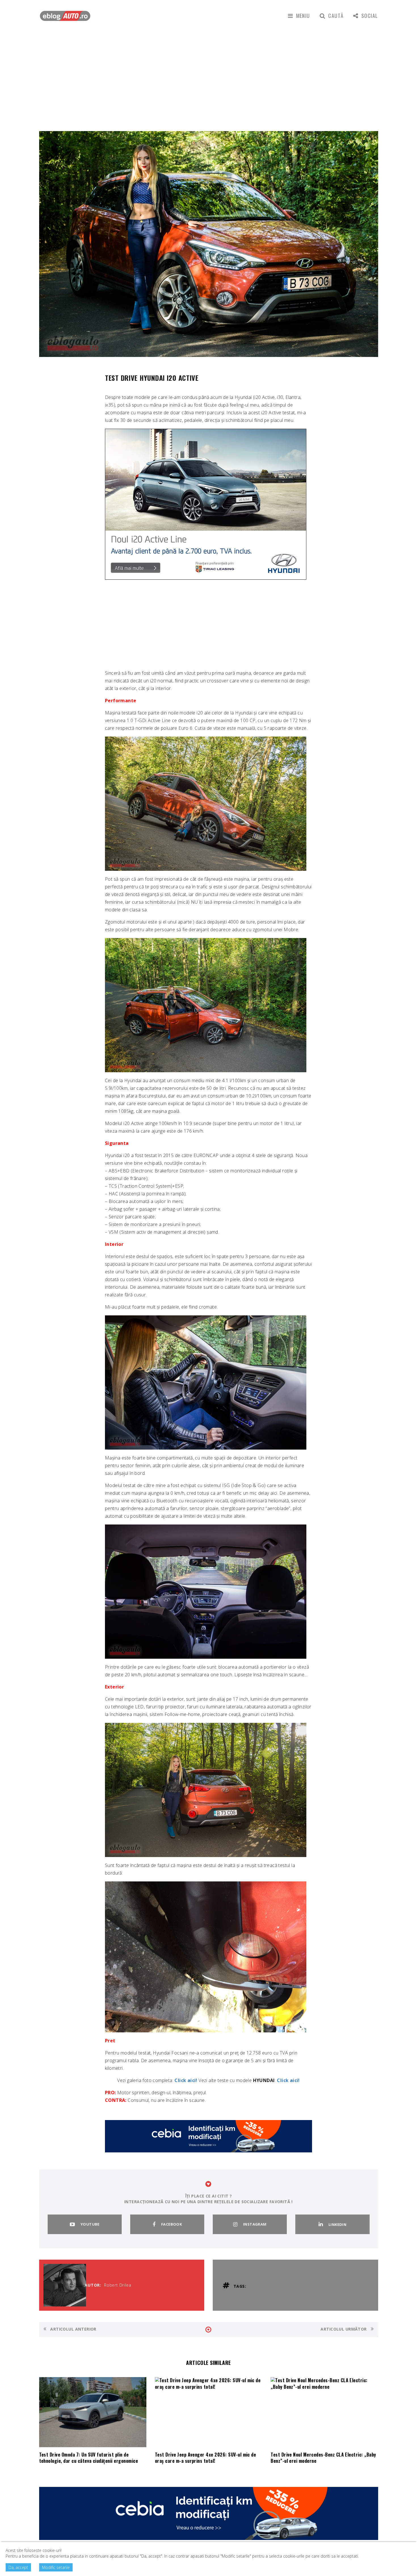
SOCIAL (370, 16)
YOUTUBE (90, 2224)
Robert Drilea (118, 2285)
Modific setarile (56, 2567)
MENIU (303, 16)
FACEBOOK (171, 2224)
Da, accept (18, 2567)
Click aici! (186, 2080)
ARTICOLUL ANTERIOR (73, 2329)
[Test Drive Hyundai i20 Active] (206, 803)
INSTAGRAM (255, 2224)
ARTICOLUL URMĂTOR (344, 2329)
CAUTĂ (336, 16)
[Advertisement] (208, 74)
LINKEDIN (337, 2224)
